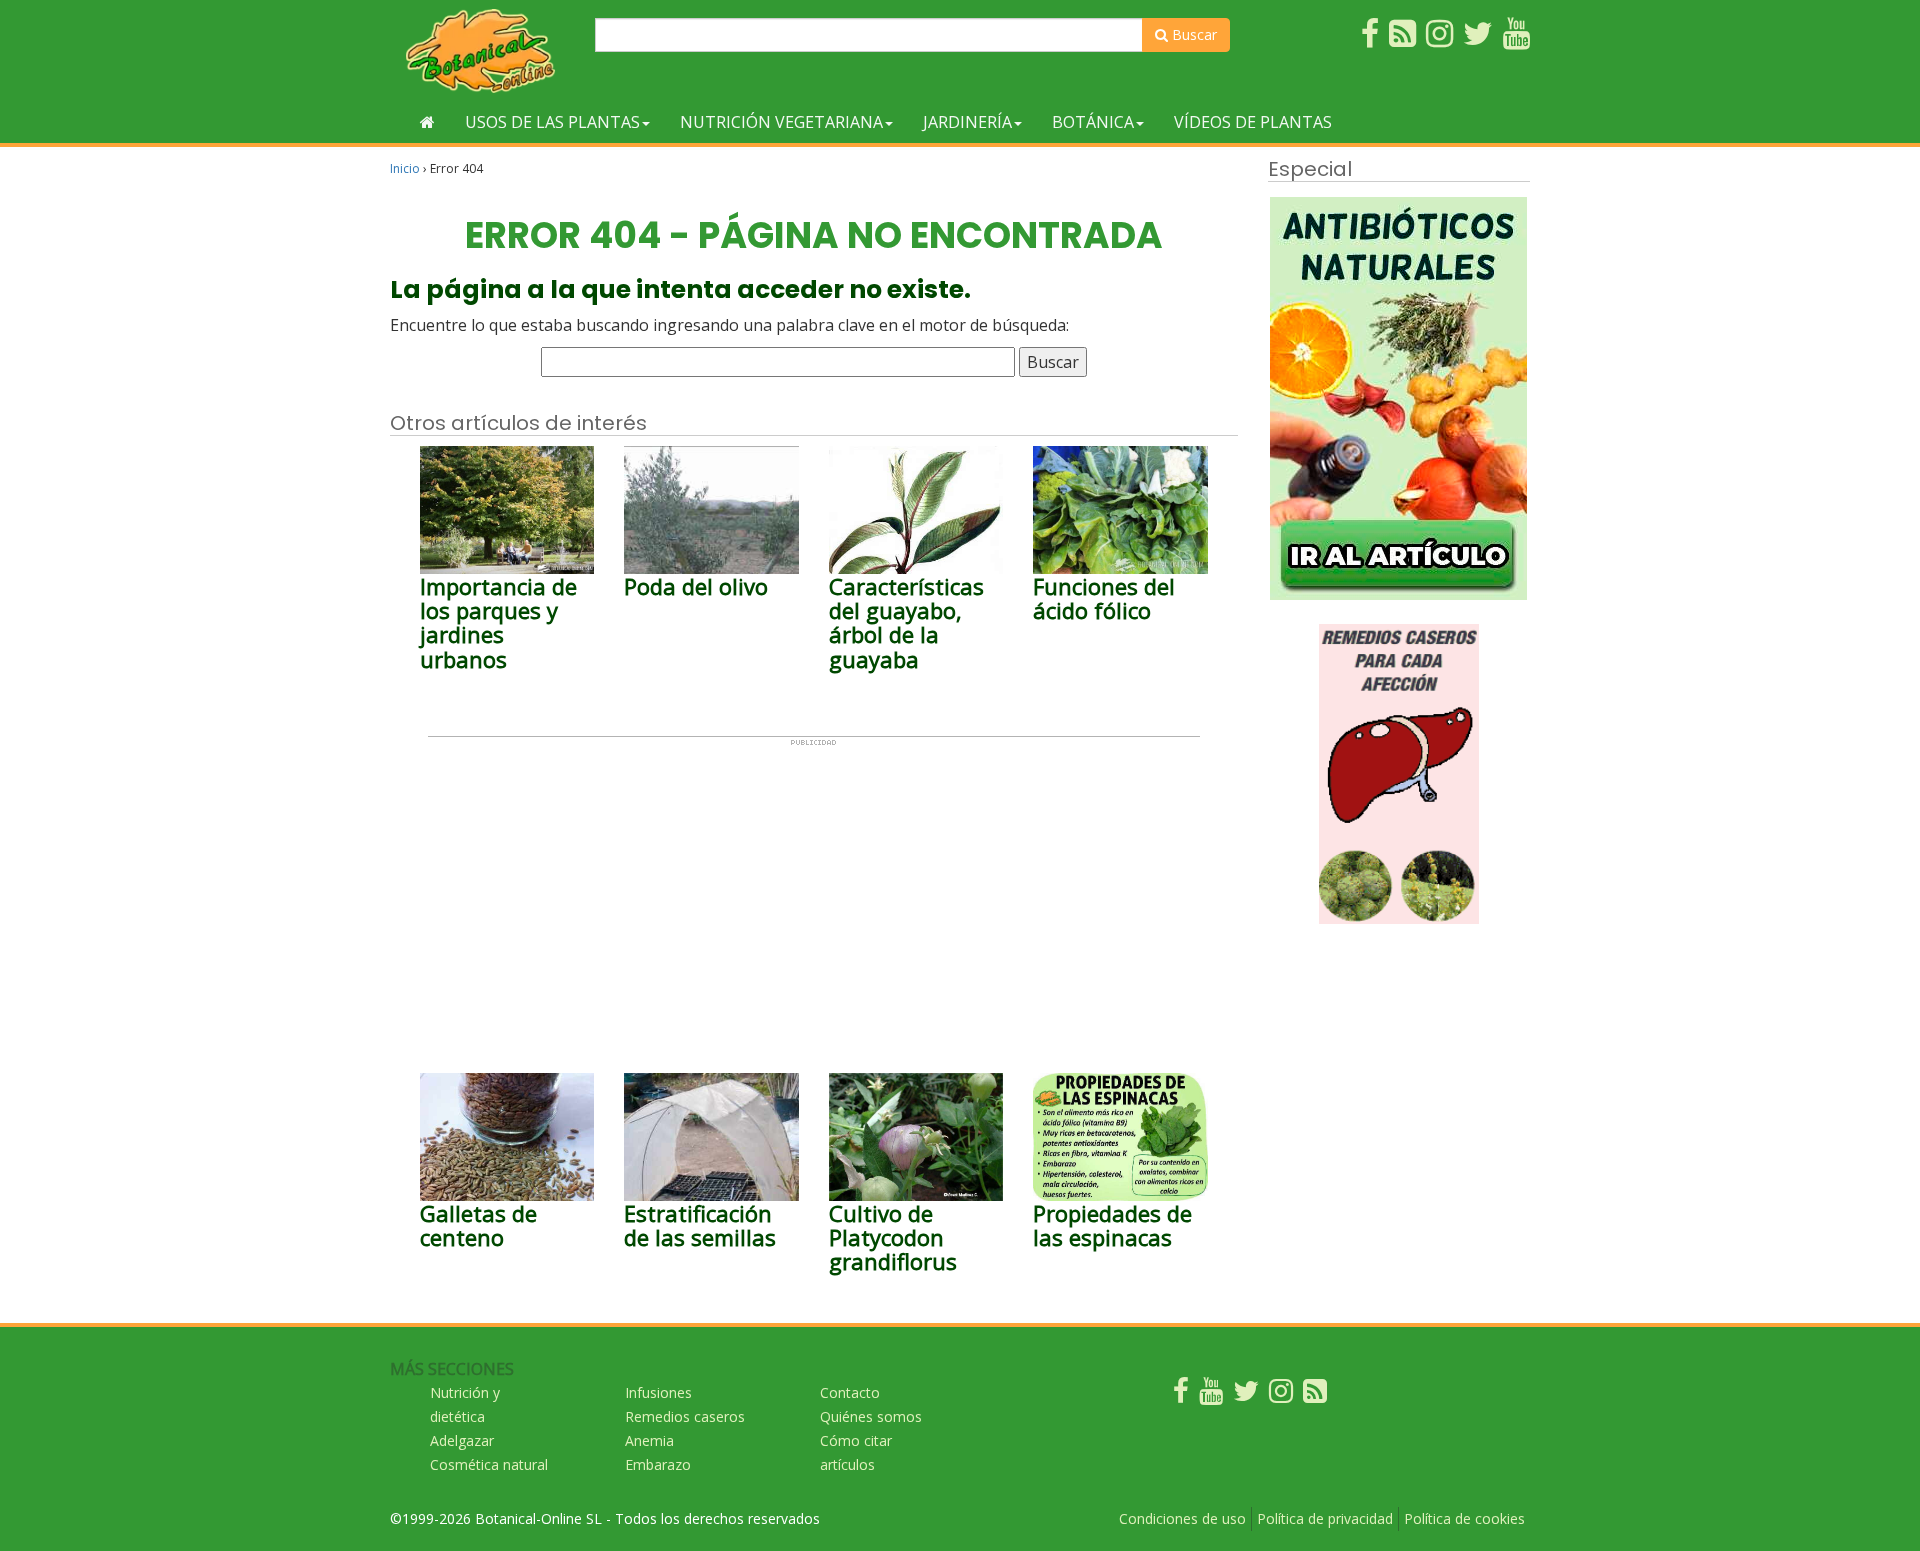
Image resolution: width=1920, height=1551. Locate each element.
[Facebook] (1181, 1395)
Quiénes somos (871, 1416)
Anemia (649, 1440)
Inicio (405, 168)
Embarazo (658, 1464)
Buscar (1192, 34)
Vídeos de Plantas (1253, 122)
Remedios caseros (685, 1416)
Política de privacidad (1325, 1518)
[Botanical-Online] (485, 50)
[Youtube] (1211, 1395)
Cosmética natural (489, 1464)
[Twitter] (1246, 1395)
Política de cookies (1464, 1518)
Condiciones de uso (1182, 1518)
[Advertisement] (814, 887)
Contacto (850, 1392)
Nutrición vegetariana (781, 122)
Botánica (1093, 122)
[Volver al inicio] (427, 122)
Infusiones (658, 1392)
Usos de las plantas (552, 122)
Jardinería (967, 122)
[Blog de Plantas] (1315, 1395)
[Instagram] (1281, 1395)
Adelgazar (462, 1440)
